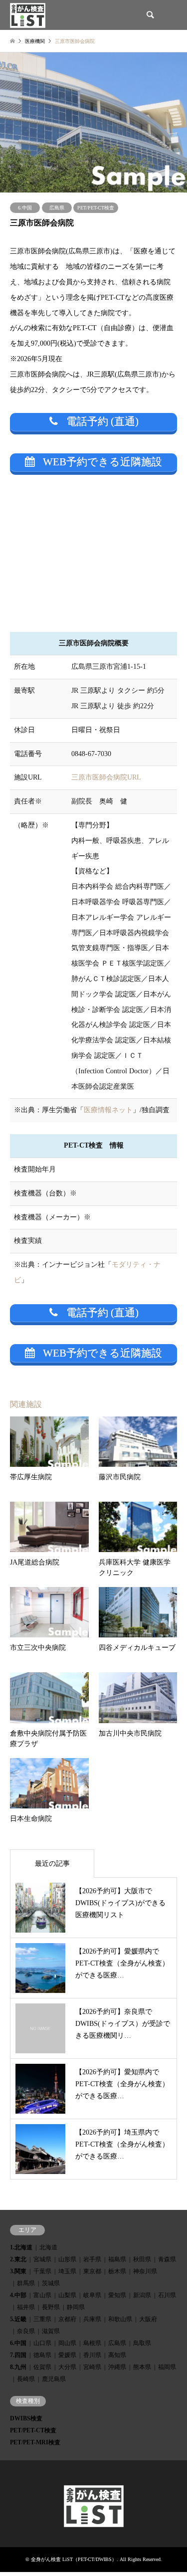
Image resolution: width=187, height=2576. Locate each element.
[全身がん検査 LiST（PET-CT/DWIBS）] (28, 15)
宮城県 (42, 2259)
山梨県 (67, 2295)
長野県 (51, 2307)
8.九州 (18, 2367)
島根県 (92, 2343)
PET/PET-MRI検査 (35, 2442)
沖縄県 (117, 2367)
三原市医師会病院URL (106, 777)
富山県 (42, 2295)
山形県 (67, 2259)
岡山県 (67, 2343)
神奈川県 (145, 2271)
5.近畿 (18, 2319)
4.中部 (18, 2295)
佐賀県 (42, 2367)
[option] (93, 122)
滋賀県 (51, 2331)
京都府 (67, 2319)
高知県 (117, 2355)
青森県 (167, 2259)
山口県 (42, 2343)
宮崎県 (92, 2367)
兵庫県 (92, 2319)
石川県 (167, 2295)
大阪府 (148, 2319)
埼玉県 (67, 2271)
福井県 (26, 2307)
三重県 (42, 2319)
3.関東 (18, 2271)
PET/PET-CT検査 (96, 208)
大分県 (67, 2367)
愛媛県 (67, 2355)
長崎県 (26, 2379)
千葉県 (42, 2271)
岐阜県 (92, 2295)
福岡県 (167, 2367)
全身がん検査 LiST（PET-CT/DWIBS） (74, 2559)
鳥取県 (142, 2343)
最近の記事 (52, 1864)
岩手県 (92, 2259)
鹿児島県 (54, 2379)
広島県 (57, 208)
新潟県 (142, 2295)
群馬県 (26, 2283)
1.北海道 (21, 2247)
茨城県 (51, 2283)
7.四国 (18, 2355)
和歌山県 (120, 2319)
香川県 (92, 2355)
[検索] (150, 15)
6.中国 (25, 208)
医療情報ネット (108, 1110)
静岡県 (76, 2307)
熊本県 (142, 2367)
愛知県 (117, 2295)
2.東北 (18, 2259)
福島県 (117, 2259)
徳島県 (42, 2355)
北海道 (48, 2247)
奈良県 (26, 2331)
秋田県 (142, 2259)
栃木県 (117, 2271)
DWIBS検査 (26, 2418)
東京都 (92, 2271)
